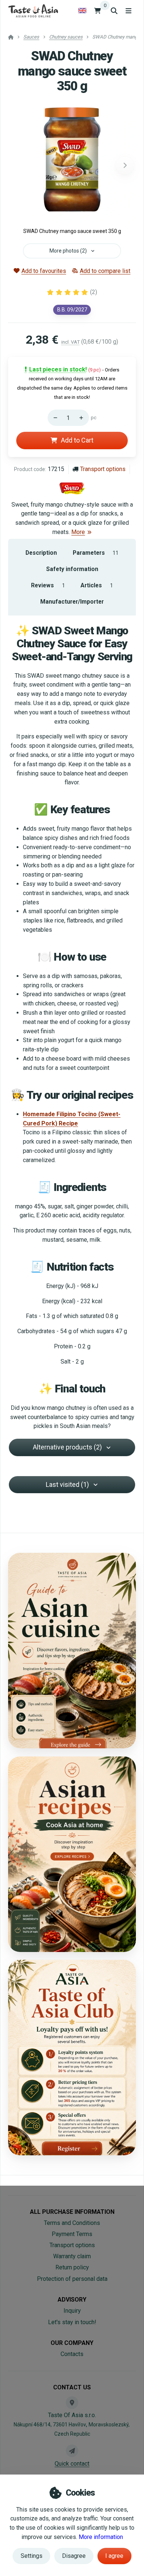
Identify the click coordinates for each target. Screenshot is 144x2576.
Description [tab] (41, 553)
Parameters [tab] (96, 553)
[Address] (72, 2403)
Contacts (72, 2354)
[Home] (33, 11)
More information (101, 2537)
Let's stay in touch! (72, 2322)
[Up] (83, 418)
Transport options (103, 469)
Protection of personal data (72, 2279)
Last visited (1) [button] (67, 1484)
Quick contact (72, 2464)
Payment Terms (72, 2234)
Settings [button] (32, 2556)
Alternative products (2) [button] (67, 1447)
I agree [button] (114, 2556)
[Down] (54, 418)
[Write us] (72, 2451)
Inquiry (72, 2311)
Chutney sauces (66, 37)
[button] (125, 166)
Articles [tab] (97, 585)
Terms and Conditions (72, 2223)
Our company (72, 2343)
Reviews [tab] (48, 585)
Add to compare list (105, 271)
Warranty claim (72, 2256)
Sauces (31, 37)
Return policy (72, 2267)
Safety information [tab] (72, 569)
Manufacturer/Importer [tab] (72, 602)
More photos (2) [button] (68, 251)
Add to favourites (44, 271)
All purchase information (72, 2212)
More (78, 532)
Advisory (72, 2300)
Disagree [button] (74, 2556)
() (94, 292)
